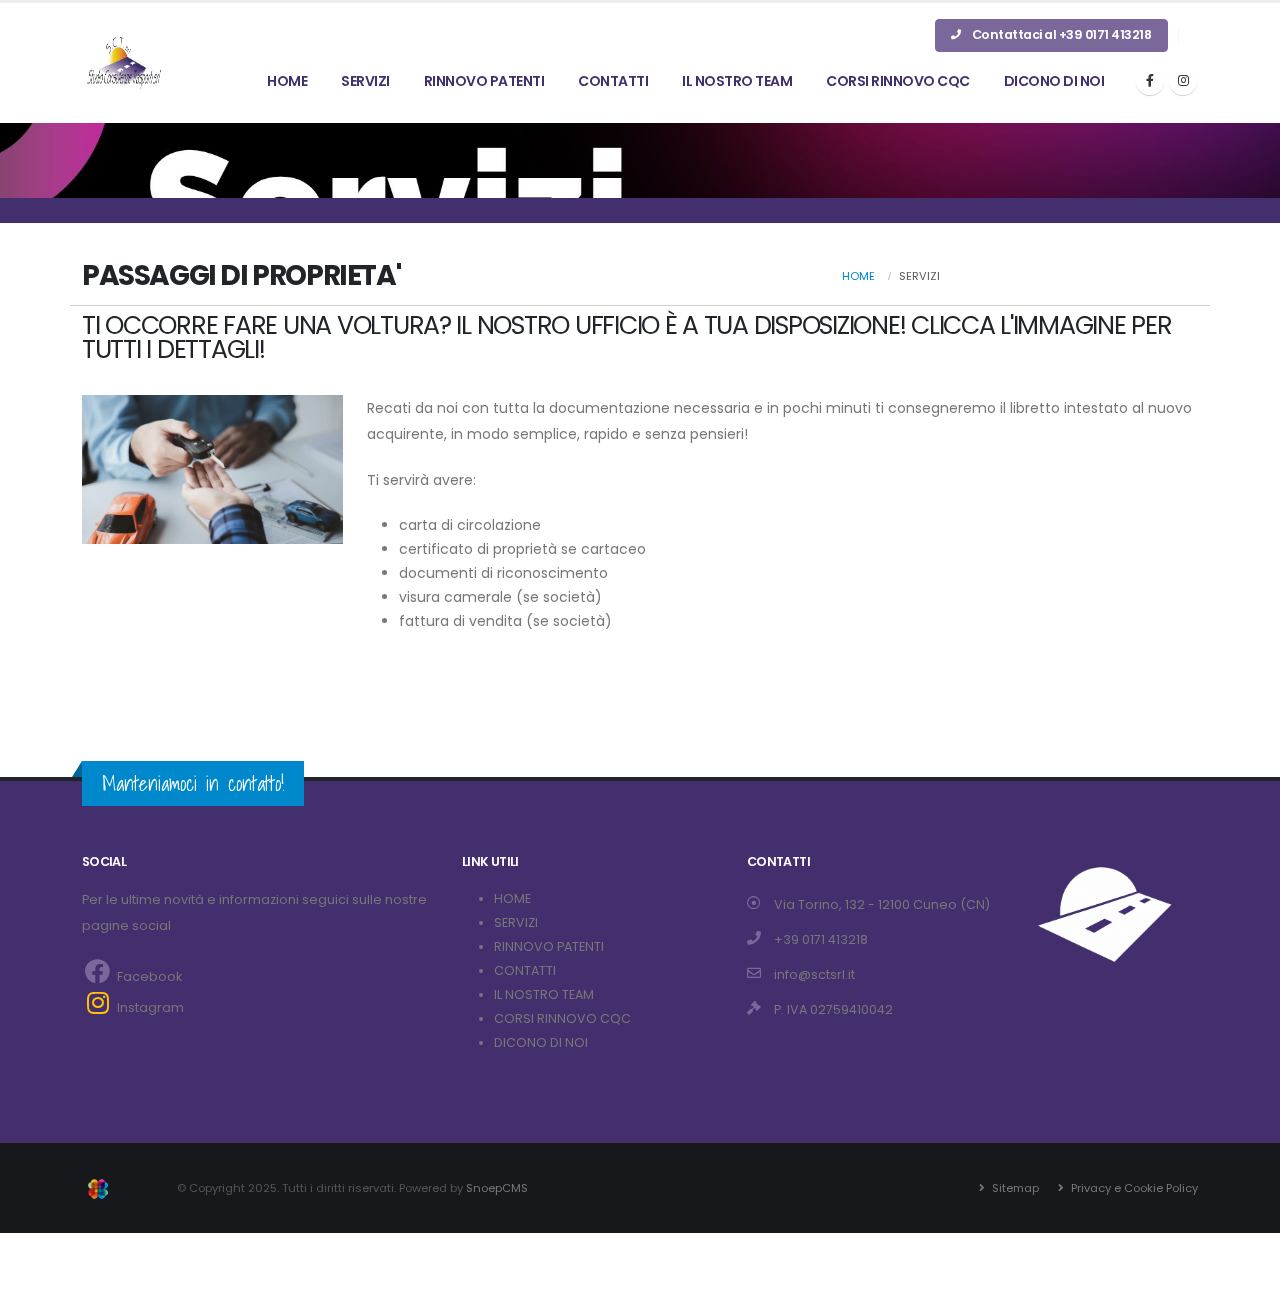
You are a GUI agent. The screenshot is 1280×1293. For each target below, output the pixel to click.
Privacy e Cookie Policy (1133, 1188)
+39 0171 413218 (821, 939)
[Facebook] (1150, 81)
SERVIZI (365, 81)
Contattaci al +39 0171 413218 (1060, 34)
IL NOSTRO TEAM (737, 81)
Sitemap (1014, 1188)
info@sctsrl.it (814, 974)
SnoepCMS (497, 1188)
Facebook (148, 976)
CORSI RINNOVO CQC (898, 81)
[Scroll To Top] (1245, 1270)
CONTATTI (613, 81)
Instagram (149, 1007)
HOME (287, 81)
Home (858, 276)
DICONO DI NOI (1054, 81)
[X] (1183, 81)
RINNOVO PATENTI (484, 81)
